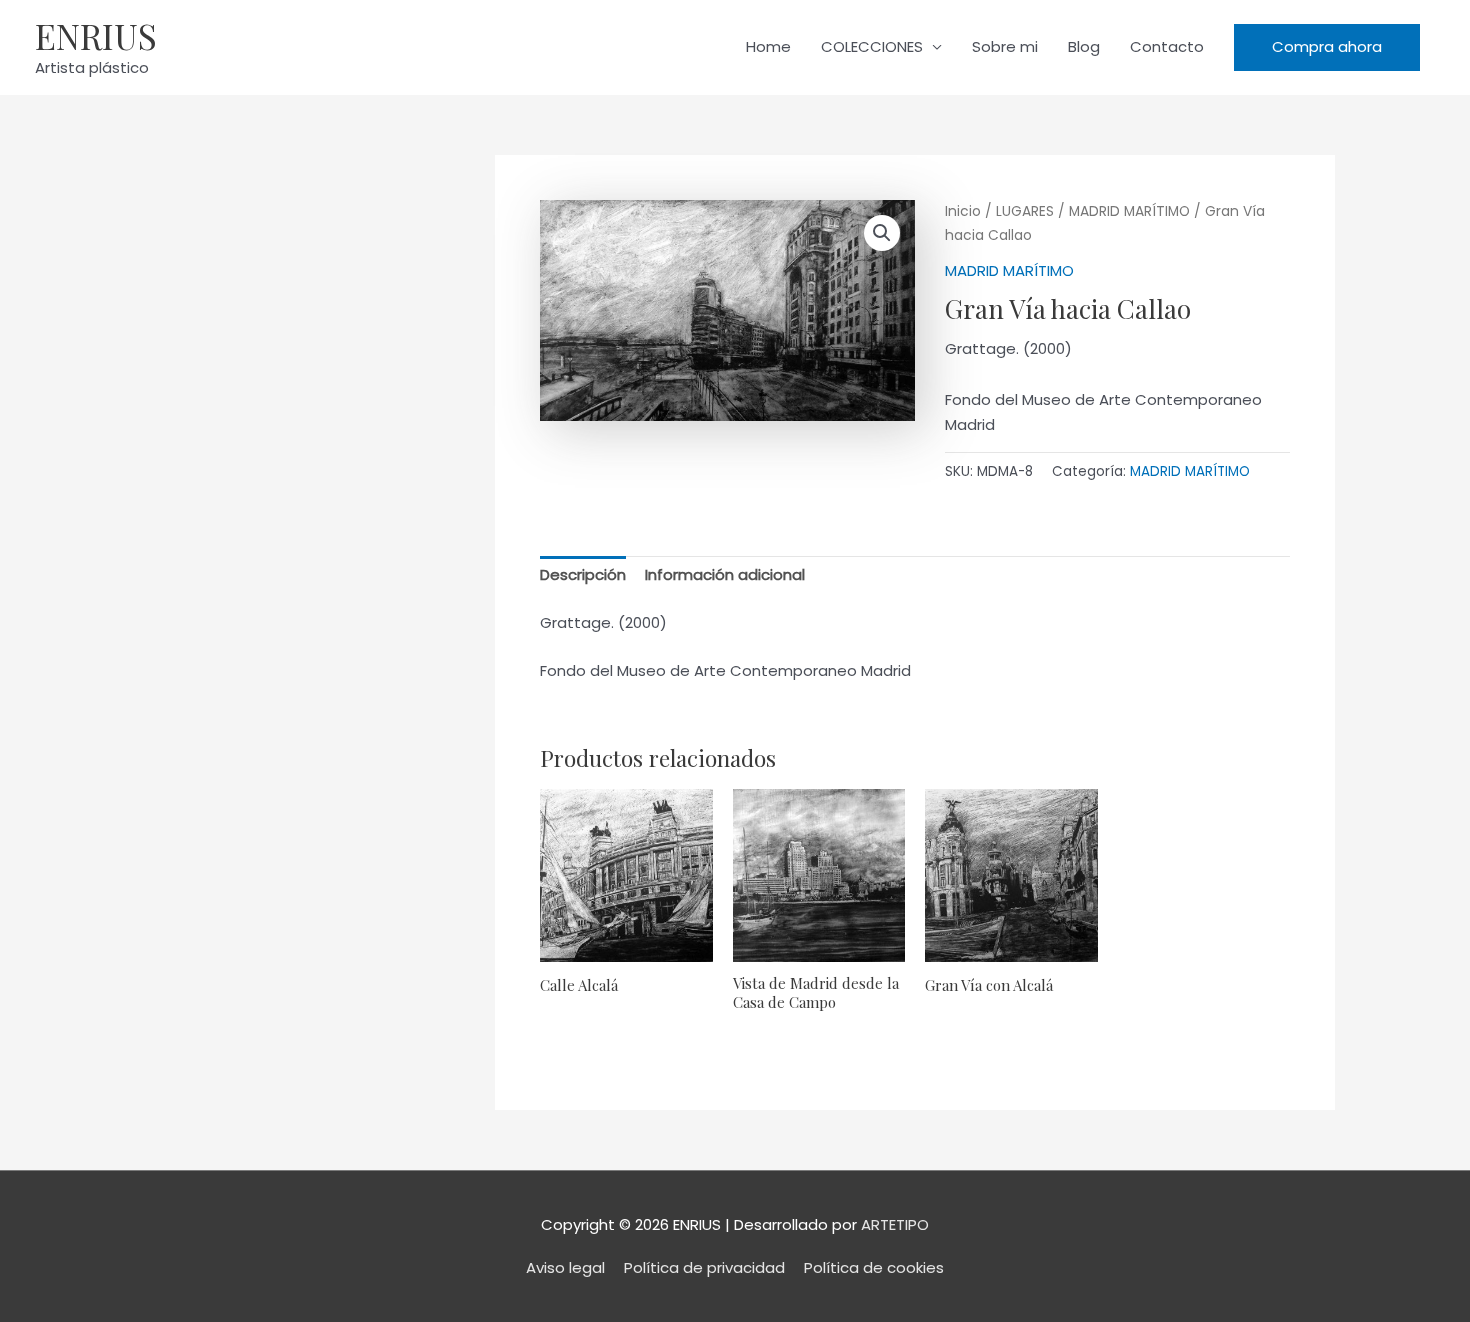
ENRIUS (96, 35)
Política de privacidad (704, 1267)
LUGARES (1025, 211)
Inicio (963, 211)
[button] (1327, 47)
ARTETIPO (895, 1224)
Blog (1084, 46)
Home (768, 46)
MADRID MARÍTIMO (1129, 211)
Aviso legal (565, 1267)
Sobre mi (1005, 46)
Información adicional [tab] (725, 574)
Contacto (1167, 46)
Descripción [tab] (583, 574)
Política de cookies (874, 1267)
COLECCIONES (872, 46)
